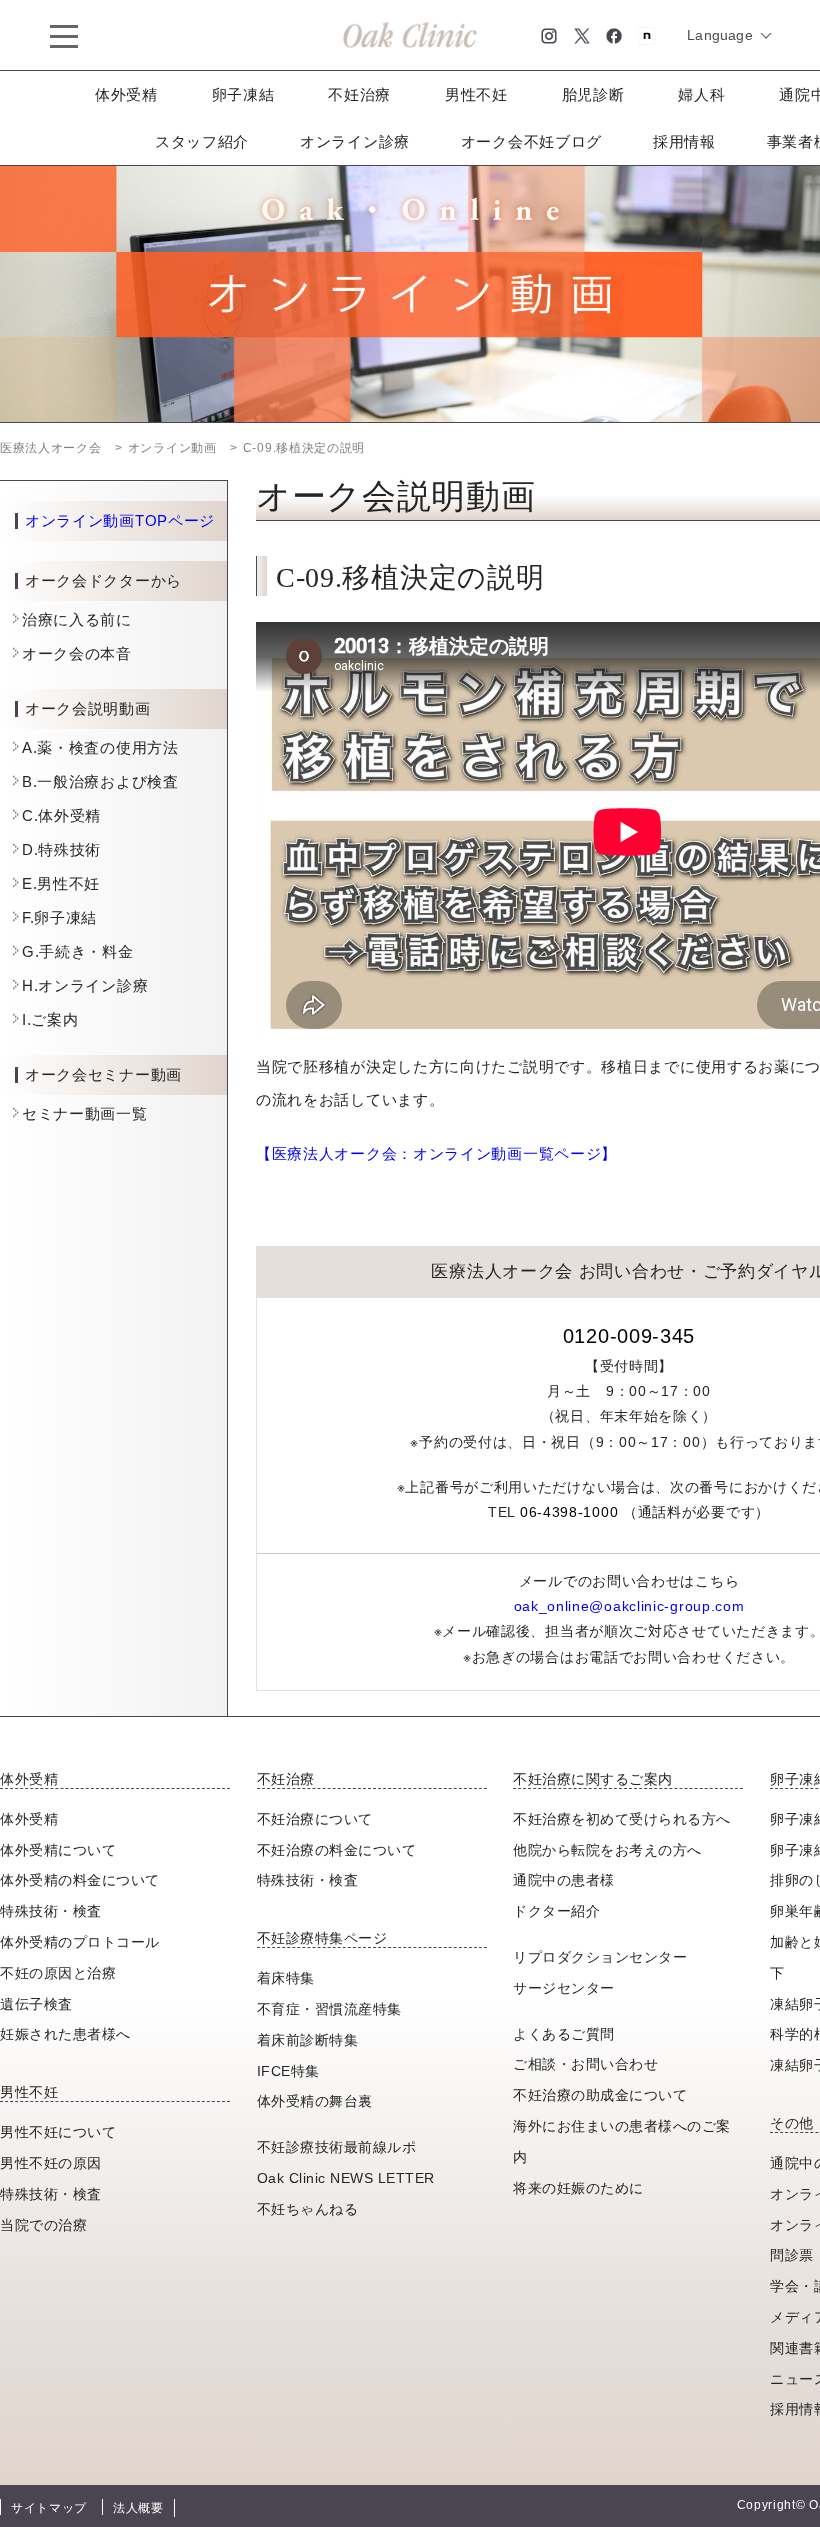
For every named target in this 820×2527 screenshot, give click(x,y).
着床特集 (286, 1978)
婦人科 (701, 94)
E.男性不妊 (61, 883)
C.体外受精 (61, 815)
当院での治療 (43, 2225)
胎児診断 (593, 94)
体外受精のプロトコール (80, 1942)
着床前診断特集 (308, 2040)
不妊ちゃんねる (308, 2209)
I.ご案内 (50, 1019)
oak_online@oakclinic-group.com (629, 1606)
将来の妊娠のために (578, 2188)
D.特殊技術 (61, 849)
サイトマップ (49, 2508)
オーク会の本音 (77, 653)
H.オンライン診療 (85, 985)
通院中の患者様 (564, 1880)
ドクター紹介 (556, 1911)
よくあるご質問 (564, 2034)
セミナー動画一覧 (85, 1113)
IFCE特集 (288, 2071)
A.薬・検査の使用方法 (100, 747)
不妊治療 (359, 94)
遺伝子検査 (36, 2004)
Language (720, 35)
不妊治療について (315, 1819)
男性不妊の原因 (51, 2163)
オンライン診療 (355, 141)
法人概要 (138, 2508)
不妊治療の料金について (337, 1850)
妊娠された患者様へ (65, 2034)
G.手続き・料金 (78, 951)
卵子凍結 (243, 94)
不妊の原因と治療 (58, 1973)
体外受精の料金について (80, 1880)
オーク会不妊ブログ (531, 141)
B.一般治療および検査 (100, 781)
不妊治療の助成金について (600, 2095)
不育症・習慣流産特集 (329, 2009)
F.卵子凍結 (59, 917)
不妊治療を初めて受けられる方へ (622, 1819)
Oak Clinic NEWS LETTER (346, 2178)
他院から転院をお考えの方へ (607, 1850)
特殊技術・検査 (51, 1911)
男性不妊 (476, 94)
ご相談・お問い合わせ (585, 2064)
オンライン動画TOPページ (120, 521)
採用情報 (684, 141)
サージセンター (564, 1988)
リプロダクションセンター (600, 1957)
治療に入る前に (77, 619)
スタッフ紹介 (202, 141)
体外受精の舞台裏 (315, 2101)
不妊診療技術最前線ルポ (337, 2147)
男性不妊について (58, 2132)
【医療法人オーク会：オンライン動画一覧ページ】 (436, 1153)
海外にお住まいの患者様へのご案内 (622, 2141)
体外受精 (126, 94)
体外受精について (58, 1850)
